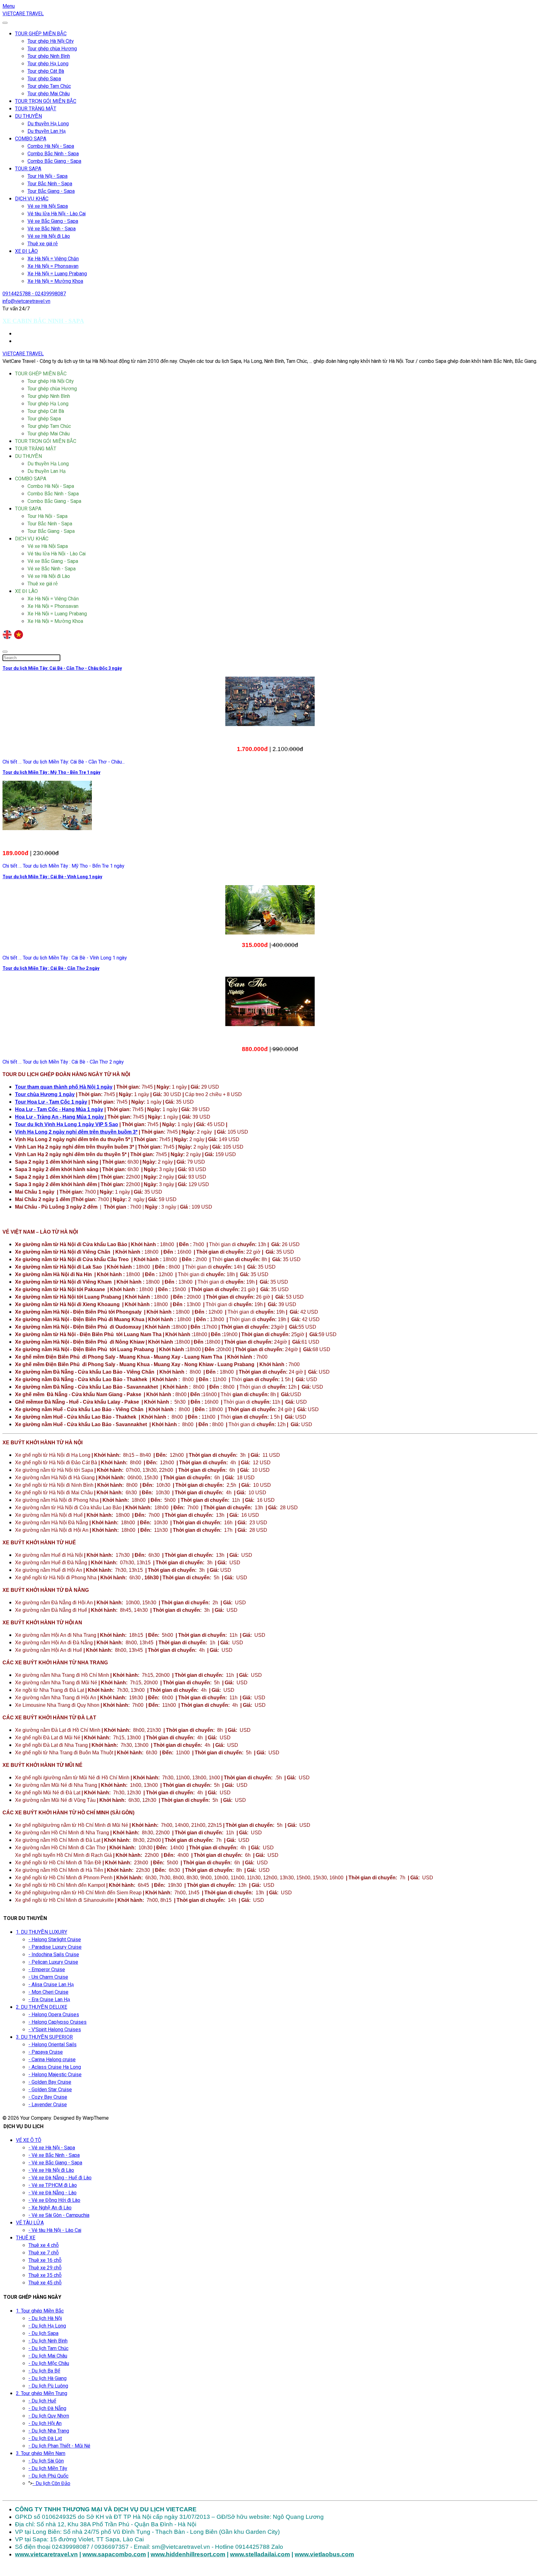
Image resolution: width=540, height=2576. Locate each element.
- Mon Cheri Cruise (48, 1992)
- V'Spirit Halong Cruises (55, 2030)
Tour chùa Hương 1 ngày (45, 1094)
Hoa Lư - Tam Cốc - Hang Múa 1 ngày (59, 1109)
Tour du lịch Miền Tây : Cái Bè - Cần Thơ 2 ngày (51, 968)
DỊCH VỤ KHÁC (32, 199)
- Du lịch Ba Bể (44, 2371)
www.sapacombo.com (114, 2554)
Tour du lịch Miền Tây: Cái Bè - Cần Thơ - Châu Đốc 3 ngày (62, 668)
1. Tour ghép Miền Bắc (40, 2311)
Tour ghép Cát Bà (46, 71)
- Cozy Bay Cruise (48, 2097)
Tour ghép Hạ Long (48, 64)
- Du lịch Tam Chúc (48, 2348)
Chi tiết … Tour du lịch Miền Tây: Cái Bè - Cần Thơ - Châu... (64, 762)
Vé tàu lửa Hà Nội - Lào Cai (57, 214)
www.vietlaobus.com (324, 2554)
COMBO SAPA (31, 139)
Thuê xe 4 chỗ (44, 2245)
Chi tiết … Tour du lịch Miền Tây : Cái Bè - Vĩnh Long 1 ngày (65, 958)
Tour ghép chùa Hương (52, 49)
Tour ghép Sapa (44, 79)
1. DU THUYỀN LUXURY (42, 1932)
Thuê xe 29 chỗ (45, 2268)
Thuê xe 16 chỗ (45, 2260)
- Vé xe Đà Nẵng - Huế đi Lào (60, 2178)
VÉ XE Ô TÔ (29, 2140)
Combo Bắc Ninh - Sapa (53, 154)
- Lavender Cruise (48, 2105)
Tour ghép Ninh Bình (49, 56)
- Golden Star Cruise (50, 2090)
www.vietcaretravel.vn (46, 2554)
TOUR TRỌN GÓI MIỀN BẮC (46, 101)
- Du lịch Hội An (45, 2423)
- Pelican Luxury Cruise (53, 1962)
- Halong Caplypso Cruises (57, 2022)
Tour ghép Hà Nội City (51, 41)
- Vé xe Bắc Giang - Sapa (55, 2163)
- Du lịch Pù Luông (48, 2386)
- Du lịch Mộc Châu (49, 2363)
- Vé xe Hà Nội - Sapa (52, 2148)
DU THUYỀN (28, 116)
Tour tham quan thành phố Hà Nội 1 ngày (64, 1087)
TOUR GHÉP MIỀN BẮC (41, 34)
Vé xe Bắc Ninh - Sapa (52, 229)
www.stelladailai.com (260, 2554)
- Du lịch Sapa (43, 2333)
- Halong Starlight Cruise (55, 1940)
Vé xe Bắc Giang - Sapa (53, 221)
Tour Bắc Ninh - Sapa (50, 184)
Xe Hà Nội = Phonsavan (53, 266)
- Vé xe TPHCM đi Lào (53, 2185)
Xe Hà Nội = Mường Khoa (55, 281)
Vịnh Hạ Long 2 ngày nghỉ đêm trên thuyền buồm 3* (76, 1132)
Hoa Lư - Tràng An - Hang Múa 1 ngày (60, 1117)
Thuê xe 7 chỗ (44, 2253)
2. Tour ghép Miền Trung (42, 2393)
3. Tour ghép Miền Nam (41, 2453)
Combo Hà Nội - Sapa (51, 146)
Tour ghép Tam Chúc (49, 86)
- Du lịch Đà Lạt (45, 2438)
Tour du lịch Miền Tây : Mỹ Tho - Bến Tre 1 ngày (51, 772)
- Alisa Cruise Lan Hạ (51, 1985)
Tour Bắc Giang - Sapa (51, 191)
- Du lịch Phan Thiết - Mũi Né (59, 2446)
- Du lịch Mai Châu (48, 2356)
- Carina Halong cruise (52, 2060)
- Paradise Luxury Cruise (55, 1947)
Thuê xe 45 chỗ (45, 2283)
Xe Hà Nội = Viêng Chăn (53, 259)
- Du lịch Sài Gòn (46, 2461)
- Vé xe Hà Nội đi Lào (51, 2170)
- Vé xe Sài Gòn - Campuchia (59, 2215)
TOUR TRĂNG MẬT (36, 109)
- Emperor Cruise (47, 1970)
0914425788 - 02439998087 (34, 294)
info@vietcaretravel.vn (26, 301)
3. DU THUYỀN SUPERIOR (44, 2037)
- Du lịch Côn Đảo (51, 2483)
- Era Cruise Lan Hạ (49, 2000)
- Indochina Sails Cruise (54, 1955)
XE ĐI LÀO (26, 251)
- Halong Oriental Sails (52, 2045)
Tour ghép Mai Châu (49, 94)
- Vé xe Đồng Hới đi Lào (54, 2200)
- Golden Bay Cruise (50, 2082)
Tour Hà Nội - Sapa (47, 176)
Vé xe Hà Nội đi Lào (49, 236)
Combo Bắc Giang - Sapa (54, 161)
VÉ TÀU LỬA (30, 2223)
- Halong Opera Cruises (54, 2015)
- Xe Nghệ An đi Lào (50, 2208)
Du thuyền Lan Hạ (47, 131)
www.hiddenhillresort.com (188, 2554)
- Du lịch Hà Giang (47, 2378)
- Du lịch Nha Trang (49, 2431)
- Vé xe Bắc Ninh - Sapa (54, 2155)
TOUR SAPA (28, 169)
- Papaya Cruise (46, 2052)
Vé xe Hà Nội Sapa (48, 206)
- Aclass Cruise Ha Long (55, 2067)
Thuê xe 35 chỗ (45, 2275)
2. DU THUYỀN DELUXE (42, 2007)
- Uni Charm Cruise (48, 1977)
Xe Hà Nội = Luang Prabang (57, 274)
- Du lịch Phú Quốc (48, 2476)
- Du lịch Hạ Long (47, 2326)
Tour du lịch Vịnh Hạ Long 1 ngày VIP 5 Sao (67, 1124)
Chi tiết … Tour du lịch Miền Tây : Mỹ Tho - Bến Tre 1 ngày (63, 866)
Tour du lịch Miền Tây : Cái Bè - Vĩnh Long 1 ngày (52, 877)
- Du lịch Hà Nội (45, 2318)
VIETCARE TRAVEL (23, 14)
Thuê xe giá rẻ (43, 244)
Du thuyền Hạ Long (48, 124)
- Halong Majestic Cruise (55, 2075)
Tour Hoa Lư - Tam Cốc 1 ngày (51, 1102)
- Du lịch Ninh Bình (48, 2341)
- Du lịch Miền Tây (48, 2468)
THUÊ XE (26, 2238)
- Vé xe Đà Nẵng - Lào (52, 2193)
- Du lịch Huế (42, 2401)
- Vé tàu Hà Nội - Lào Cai (55, 2230)
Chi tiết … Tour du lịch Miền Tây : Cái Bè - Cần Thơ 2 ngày (63, 1062)
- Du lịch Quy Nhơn (49, 2416)
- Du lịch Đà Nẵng (47, 2408)
